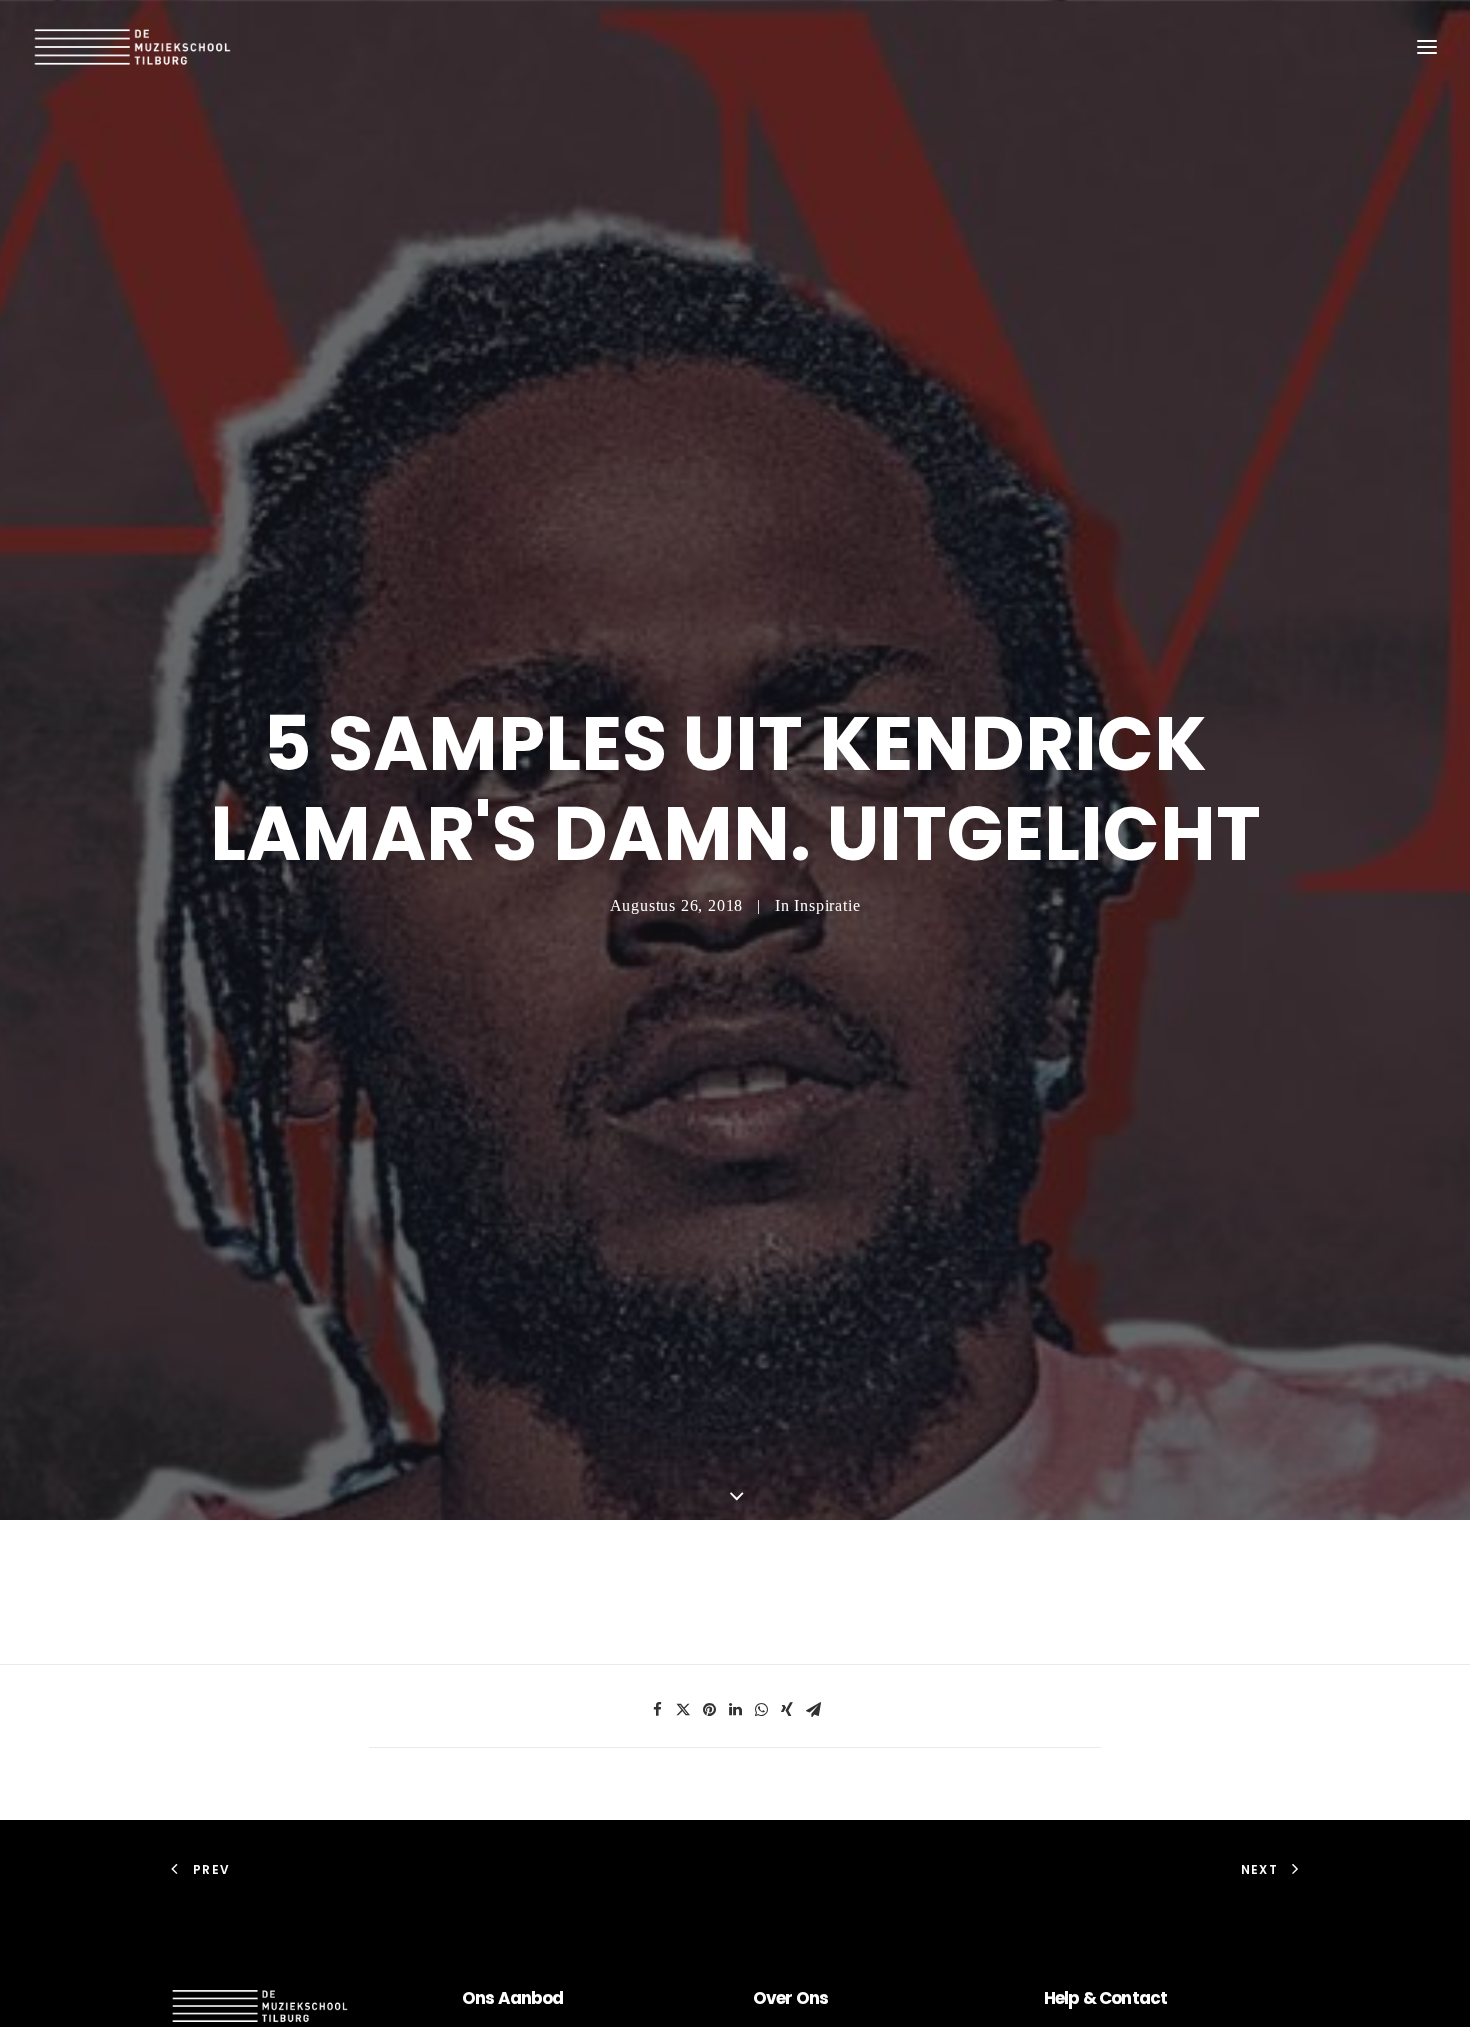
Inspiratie (827, 905)
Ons (811, 1998)
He (1054, 1998)
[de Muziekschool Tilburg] (133, 47)
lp (1071, 1998)
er (784, 1998)
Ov (764, 1998)
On (473, 1998)
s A (497, 1998)
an (520, 1998)
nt (1129, 1998)
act (1153, 1998)
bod (547, 1998)
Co (1110, 1998)
